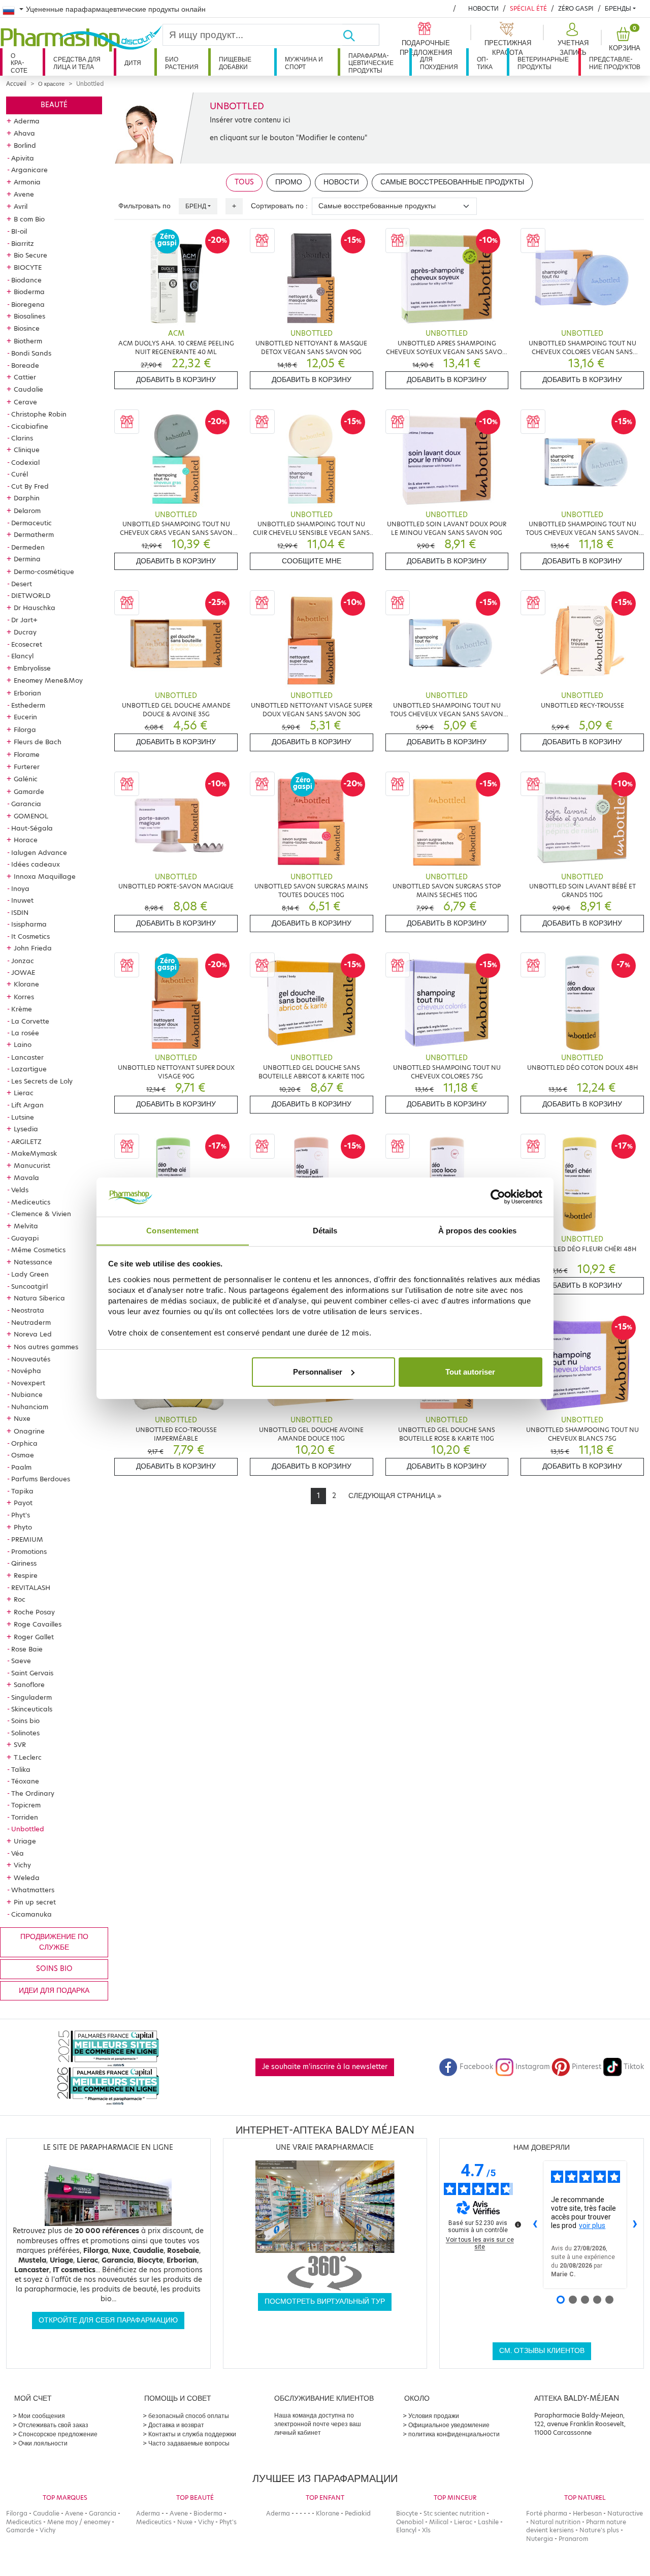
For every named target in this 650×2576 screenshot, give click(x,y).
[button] (572, 40)
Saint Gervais (32, 1673)
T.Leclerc (28, 1757)
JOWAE (23, 972)
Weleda (27, 1878)
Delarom (27, 511)
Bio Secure (30, 255)
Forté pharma (547, 2513)
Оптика (485, 63)
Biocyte (407, 2513)
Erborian (27, 693)
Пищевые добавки (235, 63)
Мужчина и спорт (304, 63)
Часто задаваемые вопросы (189, 2443)
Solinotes (25, 1733)
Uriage (25, 1841)
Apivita (23, 158)
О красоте (19, 63)
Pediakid (358, 2513)
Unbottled (28, 1829)
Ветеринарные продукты (543, 63)
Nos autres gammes (46, 1347)
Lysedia (26, 1129)
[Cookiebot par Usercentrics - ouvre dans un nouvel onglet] (498, 1197)
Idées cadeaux (36, 864)
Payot (23, 1503)
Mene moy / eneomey (79, 2522)
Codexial (25, 462)
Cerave (25, 402)
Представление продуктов (615, 63)
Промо (289, 182)
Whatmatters (33, 1890)
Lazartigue (29, 1069)
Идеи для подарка (54, 1991)
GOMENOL (31, 816)
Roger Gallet (34, 1637)
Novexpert (28, 1383)
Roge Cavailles (38, 1624)
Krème (22, 1009)
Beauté (54, 105)
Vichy (22, 1865)
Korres (24, 997)
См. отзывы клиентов (542, 2351)
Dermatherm (34, 534)
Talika (21, 1769)
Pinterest (587, 2067)
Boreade (25, 365)
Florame (27, 754)
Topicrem (26, 1805)
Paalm (21, 1467)
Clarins (22, 438)
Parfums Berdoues (41, 1479)
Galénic (26, 779)
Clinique (27, 450)
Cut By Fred (30, 486)
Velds (20, 1190)
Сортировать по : (279, 206)
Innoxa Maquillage (45, 876)
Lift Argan (27, 1105)
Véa (18, 1853)
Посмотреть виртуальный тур (325, 2301)
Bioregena (28, 304)
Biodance (26, 280)
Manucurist (32, 1165)
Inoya (20, 888)
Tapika (22, 1491)
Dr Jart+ (24, 620)
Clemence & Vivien (41, 1214)
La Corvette (30, 1021)
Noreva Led (33, 1334)
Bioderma (29, 292)
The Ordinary (33, 1793)
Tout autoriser (470, 1372)
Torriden (25, 1817)
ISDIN (20, 912)
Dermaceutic (31, 523)
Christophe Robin (39, 414)
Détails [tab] (325, 1230)
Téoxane (25, 1781)
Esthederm (28, 705)
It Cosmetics (30, 936)
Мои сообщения (42, 2416)
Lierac (24, 1093)
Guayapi (25, 1238)
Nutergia (540, 2539)
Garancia (26, 804)
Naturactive (625, 2513)
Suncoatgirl (29, 1286)
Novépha (26, 1371)
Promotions (29, 1551)
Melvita (26, 1226)
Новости (483, 8)
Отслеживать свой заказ (53, 2425)
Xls (426, 2530)
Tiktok (634, 2067)
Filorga (25, 729)
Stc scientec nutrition (454, 2513)
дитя (133, 63)
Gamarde (29, 791)
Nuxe (22, 1418)
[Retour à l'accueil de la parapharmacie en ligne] (81, 39)
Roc (20, 1599)
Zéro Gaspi (576, 8)
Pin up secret (35, 1902)
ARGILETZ (26, 1141)
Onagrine (29, 1431)
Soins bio (25, 1721)
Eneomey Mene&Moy (48, 680)
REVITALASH (31, 1587)
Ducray (25, 632)
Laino (23, 1044)
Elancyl (22, 656)
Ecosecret (27, 644)
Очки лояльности (43, 2443)
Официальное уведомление (449, 2425)
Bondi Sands (31, 353)
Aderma (27, 121)
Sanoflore (29, 1684)
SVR (20, 1744)
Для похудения (439, 63)
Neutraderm (31, 1322)
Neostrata (28, 1310)
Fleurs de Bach (38, 742)
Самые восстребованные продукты (452, 182)
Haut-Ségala (32, 828)
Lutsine (23, 1117)
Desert (22, 584)
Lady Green (30, 1274)
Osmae (23, 1455)
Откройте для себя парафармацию (108, 2320)
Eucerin (25, 717)
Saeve (21, 1661)
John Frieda (33, 948)
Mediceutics (31, 1202)
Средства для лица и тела (77, 63)
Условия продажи (434, 2416)
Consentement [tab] (172, 1230)
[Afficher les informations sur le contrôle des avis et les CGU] (518, 2224)
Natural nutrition (555, 2522)
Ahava (24, 133)
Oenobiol (410, 2522)
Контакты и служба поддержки (192, 2434)
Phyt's (21, 1515)
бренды (618, 8)
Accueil (16, 84)
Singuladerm (31, 1697)
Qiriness (24, 1563)
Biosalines (29, 316)
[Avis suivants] (635, 2225)
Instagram (533, 2067)
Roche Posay (34, 1612)
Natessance (33, 1262)
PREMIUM (27, 1539)
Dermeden (28, 547)
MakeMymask (34, 1153)
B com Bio (29, 219)
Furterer (27, 767)
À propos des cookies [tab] (477, 1230)
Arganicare (29, 170)
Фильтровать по (144, 206)
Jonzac (23, 961)
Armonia (27, 182)
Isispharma (29, 924)
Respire (26, 1575)
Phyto (23, 1527)
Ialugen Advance (39, 852)
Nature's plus (599, 2530)
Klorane (26, 984)
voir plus (592, 2225)
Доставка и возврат (176, 2425)
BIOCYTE (28, 267)
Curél (20, 474)
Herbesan (587, 2513)
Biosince (27, 328)
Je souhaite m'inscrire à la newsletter (325, 2067)
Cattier (25, 377)
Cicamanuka (31, 1914)
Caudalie (28, 389)
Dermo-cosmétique (44, 571)
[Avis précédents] (535, 2225)
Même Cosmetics (38, 1250)
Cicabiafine (30, 426)
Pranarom (573, 2539)
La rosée (25, 1033)
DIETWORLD (31, 595)
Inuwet (22, 900)
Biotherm (28, 341)
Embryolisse (32, 668)
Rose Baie (27, 1649)
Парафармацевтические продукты (371, 63)
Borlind (25, 145)
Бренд (196, 206)
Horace (26, 840)
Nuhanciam (30, 1407)
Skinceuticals (32, 1709)
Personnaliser (318, 1372)
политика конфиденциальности (454, 2434)
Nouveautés (31, 1359)
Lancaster (27, 1057)
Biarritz (23, 243)
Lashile (488, 2522)
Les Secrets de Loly (42, 1081)
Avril (21, 206)
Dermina (27, 559)
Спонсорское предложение (58, 2434)
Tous (244, 182)
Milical (439, 2522)
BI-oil (19, 231)
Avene (24, 194)
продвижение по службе (54, 1942)
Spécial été (528, 8)
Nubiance (27, 1394)
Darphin (27, 498)
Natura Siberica (39, 1298)
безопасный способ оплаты (189, 2416)
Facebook (476, 2067)
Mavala (26, 1178)
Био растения (182, 63)
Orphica (24, 1443)
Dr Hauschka (35, 608)
